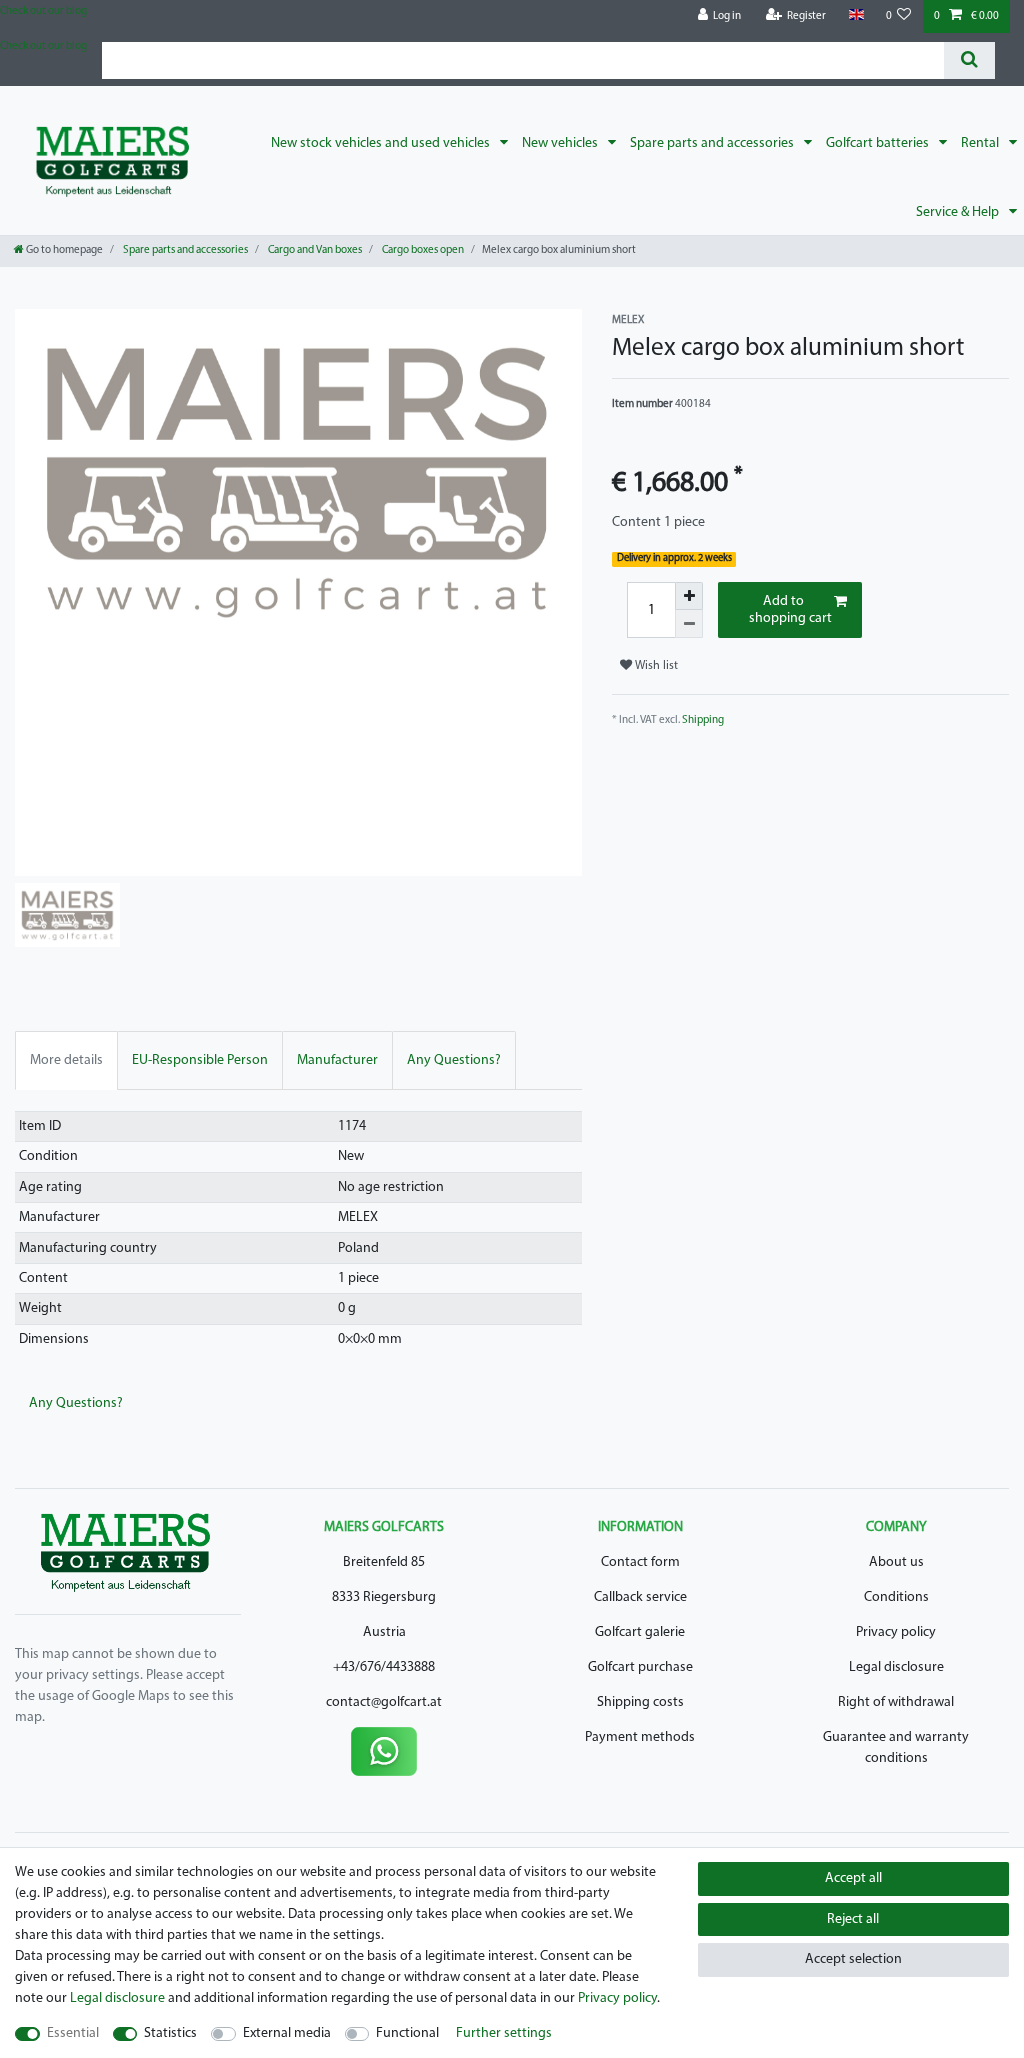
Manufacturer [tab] (337, 1060)
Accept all (853, 1878)
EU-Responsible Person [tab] (200, 1060)
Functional (407, 2033)
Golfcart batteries (879, 143)
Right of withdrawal (896, 1702)
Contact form (640, 1562)
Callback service (640, 1597)
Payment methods (640, 1737)
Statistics (170, 2033)
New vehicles (561, 143)
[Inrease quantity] (689, 596)
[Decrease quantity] (689, 624)
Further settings (504, 2033)
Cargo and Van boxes (314, 250)
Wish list (655, 666)
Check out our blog (43, 11)
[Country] (855, 15)
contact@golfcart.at (384, 1702)
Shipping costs (640, 1702)
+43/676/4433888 (384, 1667)
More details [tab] (66, 1060)
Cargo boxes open (422, 250)
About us (896, 1562)
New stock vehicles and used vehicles (382, 143)
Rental (981, 143)
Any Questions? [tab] (454, 1060)
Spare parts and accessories (713, 143)
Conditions (896, 1597)
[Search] (969, 60)
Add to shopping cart (790, 610)
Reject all (853, 1919)
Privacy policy (896, 1632)
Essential (73, 2033)
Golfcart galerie (640, 1632)
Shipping (703, 720)
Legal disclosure (896, 1667)
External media (287, 2033)
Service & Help (959, 212)
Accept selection (853, 1959)
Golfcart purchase (640, 1667)
